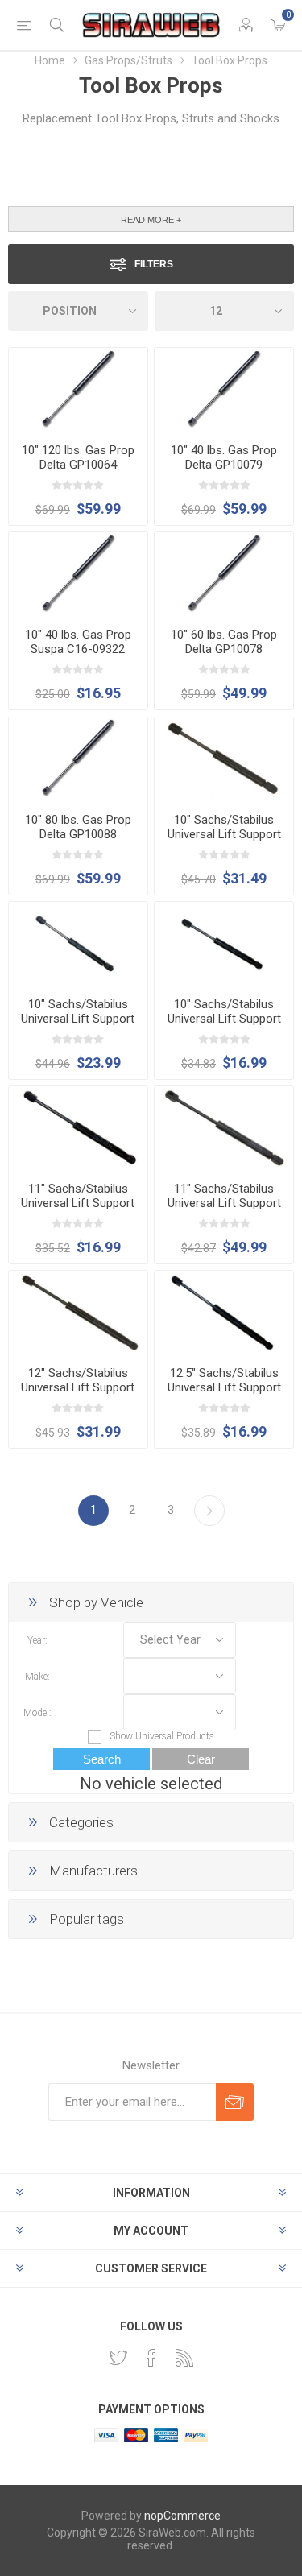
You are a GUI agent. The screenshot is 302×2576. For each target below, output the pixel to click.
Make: (37, 1676)
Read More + (151, 220)
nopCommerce (182, 2516)
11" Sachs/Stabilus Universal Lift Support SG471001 (224, 1203)
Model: (37, 1712)
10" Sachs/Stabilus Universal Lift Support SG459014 (78, 1019)
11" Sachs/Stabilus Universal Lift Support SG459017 (78, 1203)
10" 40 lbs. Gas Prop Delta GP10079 (224, 457)
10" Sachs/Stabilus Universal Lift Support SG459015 (224, 1019)
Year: (37, 1639)
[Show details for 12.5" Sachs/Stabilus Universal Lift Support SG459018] (224, 1312)
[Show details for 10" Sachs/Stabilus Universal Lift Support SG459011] (224, 759)
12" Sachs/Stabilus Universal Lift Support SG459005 (78, 1387)
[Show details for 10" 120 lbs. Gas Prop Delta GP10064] (78, 389)
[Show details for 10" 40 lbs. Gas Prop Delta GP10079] (224, 389)
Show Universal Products (162, 1736)
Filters (154, 264)
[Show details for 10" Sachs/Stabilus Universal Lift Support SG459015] (224, 943)
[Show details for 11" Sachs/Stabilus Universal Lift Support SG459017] (78, 1128)
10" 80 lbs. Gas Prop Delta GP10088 (78, 827)
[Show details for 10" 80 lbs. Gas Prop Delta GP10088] (78, 759)
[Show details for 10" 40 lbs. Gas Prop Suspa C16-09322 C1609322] (78, 574)
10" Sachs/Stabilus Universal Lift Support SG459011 (224, 834)
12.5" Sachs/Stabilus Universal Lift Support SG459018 (224, 1387)
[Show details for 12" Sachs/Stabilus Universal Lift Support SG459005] (78, 1312)
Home (50, 60)
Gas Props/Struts (128, 60)
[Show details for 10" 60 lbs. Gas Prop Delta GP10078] (224, 574)
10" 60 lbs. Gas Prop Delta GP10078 (224, 642)
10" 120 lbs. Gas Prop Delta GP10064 (78, 457)
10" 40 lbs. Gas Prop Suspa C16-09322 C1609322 (78, 649)
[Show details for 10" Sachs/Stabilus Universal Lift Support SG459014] (78, 943)
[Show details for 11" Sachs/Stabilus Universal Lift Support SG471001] (224, 1128)
